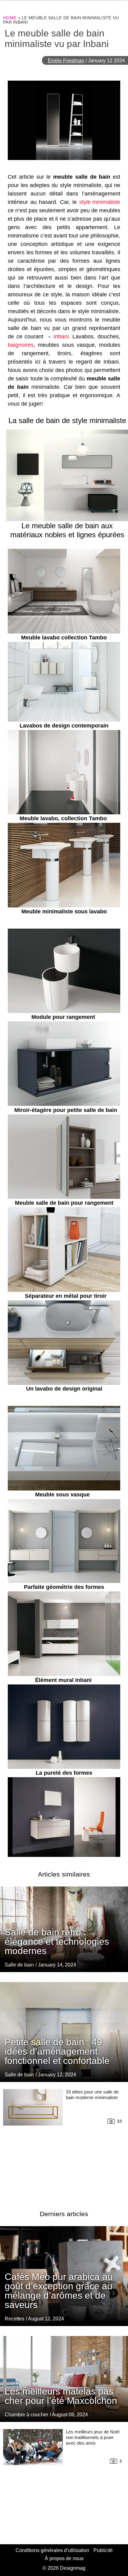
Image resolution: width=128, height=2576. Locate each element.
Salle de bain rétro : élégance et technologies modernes (57, 1941)
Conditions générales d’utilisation (52, 2550)
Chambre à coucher (26, 2415)
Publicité (103, 2550)
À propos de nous (64, 2558)
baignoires (21, 345)
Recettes (14, 2319)
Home (10, 18)
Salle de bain (19, 1965)
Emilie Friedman (66, 61)
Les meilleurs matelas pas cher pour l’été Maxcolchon (61, 2396)
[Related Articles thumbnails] (33, 2142)
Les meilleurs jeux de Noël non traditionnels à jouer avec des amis (93, 2437)
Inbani (61, 337)
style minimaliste (100, 202)
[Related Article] (64, 2032)
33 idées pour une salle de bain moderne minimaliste (92, 2095)
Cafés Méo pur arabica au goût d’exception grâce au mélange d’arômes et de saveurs (59, 2291)
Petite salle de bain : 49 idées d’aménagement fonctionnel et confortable (57, 2051)
